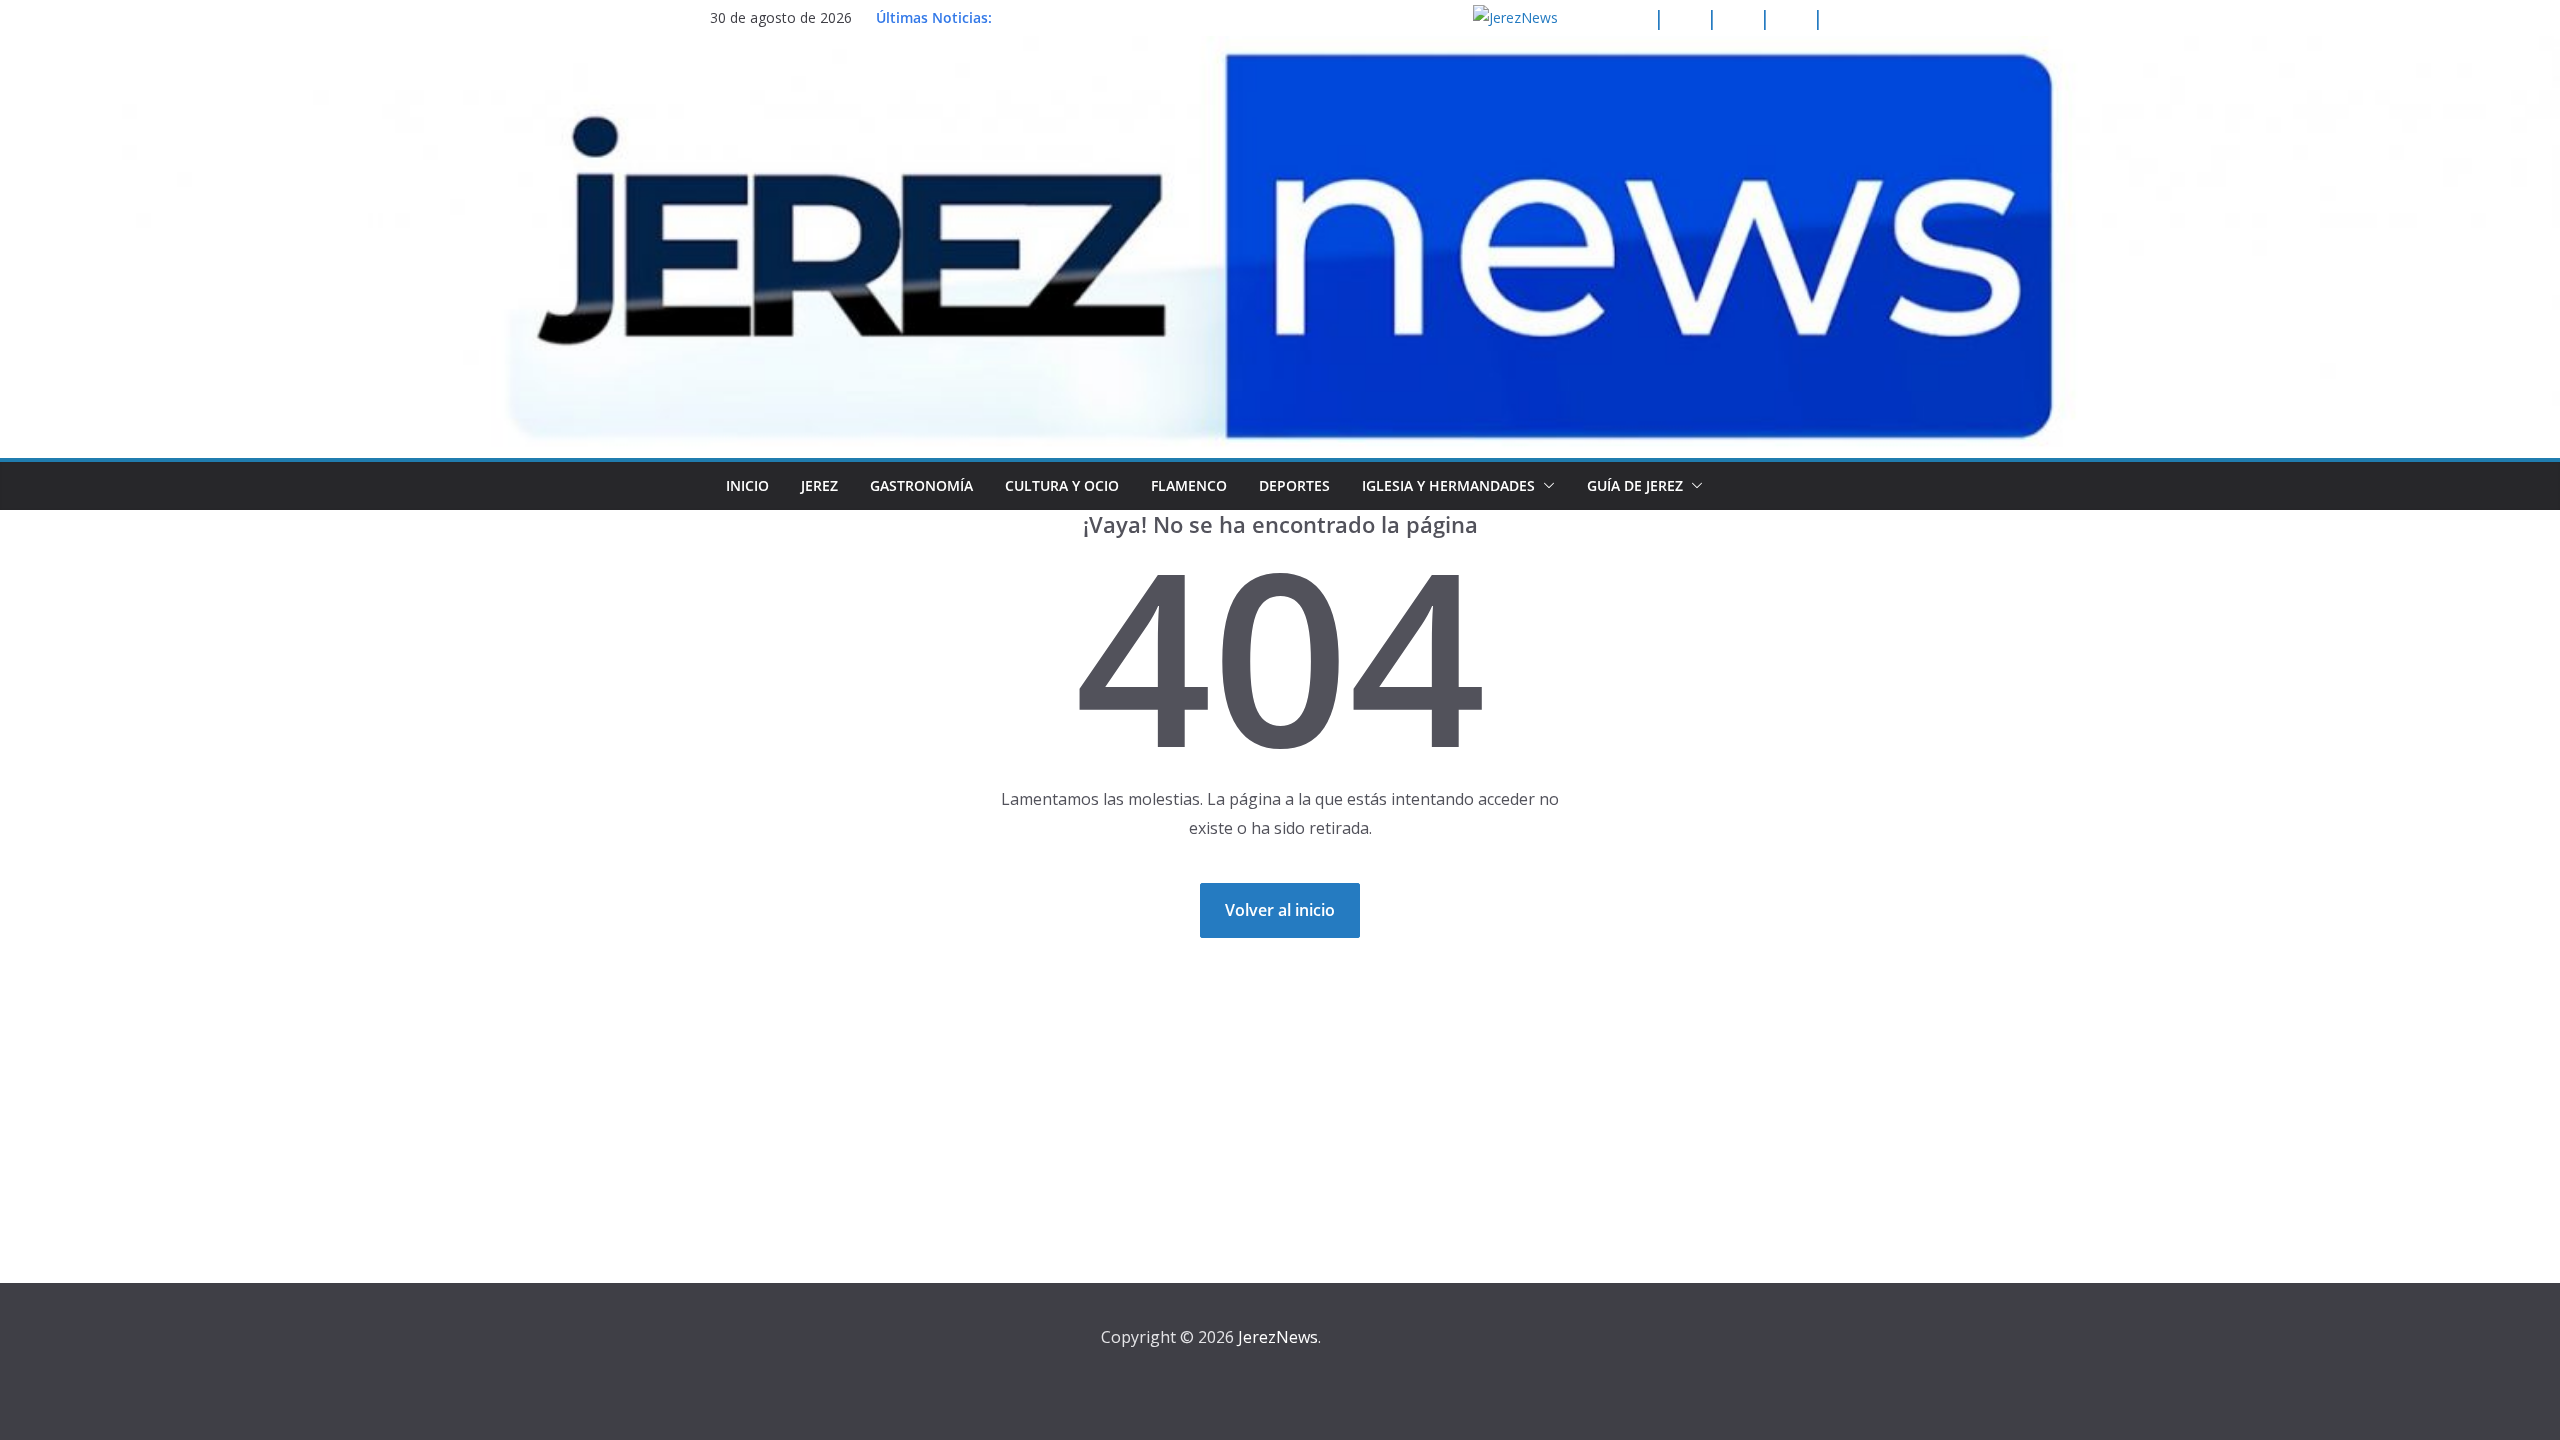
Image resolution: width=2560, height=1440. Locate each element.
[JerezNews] (1280, 50)
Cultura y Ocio (1062, 485)
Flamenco (1189, 485)
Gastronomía (921, 485)
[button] (1545, 486)
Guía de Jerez (1635, 485)
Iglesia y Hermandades (1448, 485)
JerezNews (1278, 1337)
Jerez (819, 485)
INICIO (747, 485)
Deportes (1294, 485)
